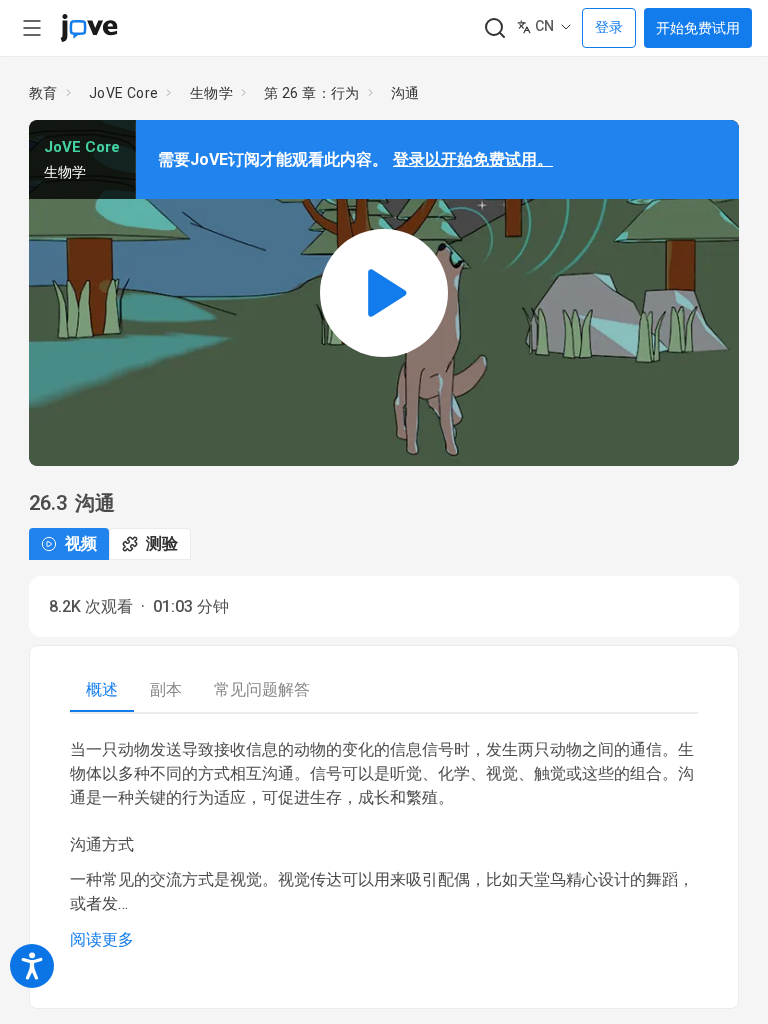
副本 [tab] (166, 689)
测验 (162, 543)
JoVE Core (124, 93)
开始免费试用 (698, 28)
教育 (43, 93)
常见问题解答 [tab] (262, 689)
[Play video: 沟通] (384, 292)
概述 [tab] (102, 689)
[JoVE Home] (89, 28)
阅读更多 (102, 939)
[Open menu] (32, 28)
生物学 (211, 93)
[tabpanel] (384, 845)
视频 (81, 543)
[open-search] (494, 28)
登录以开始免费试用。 (473, 159)
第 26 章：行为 (312, 93)
